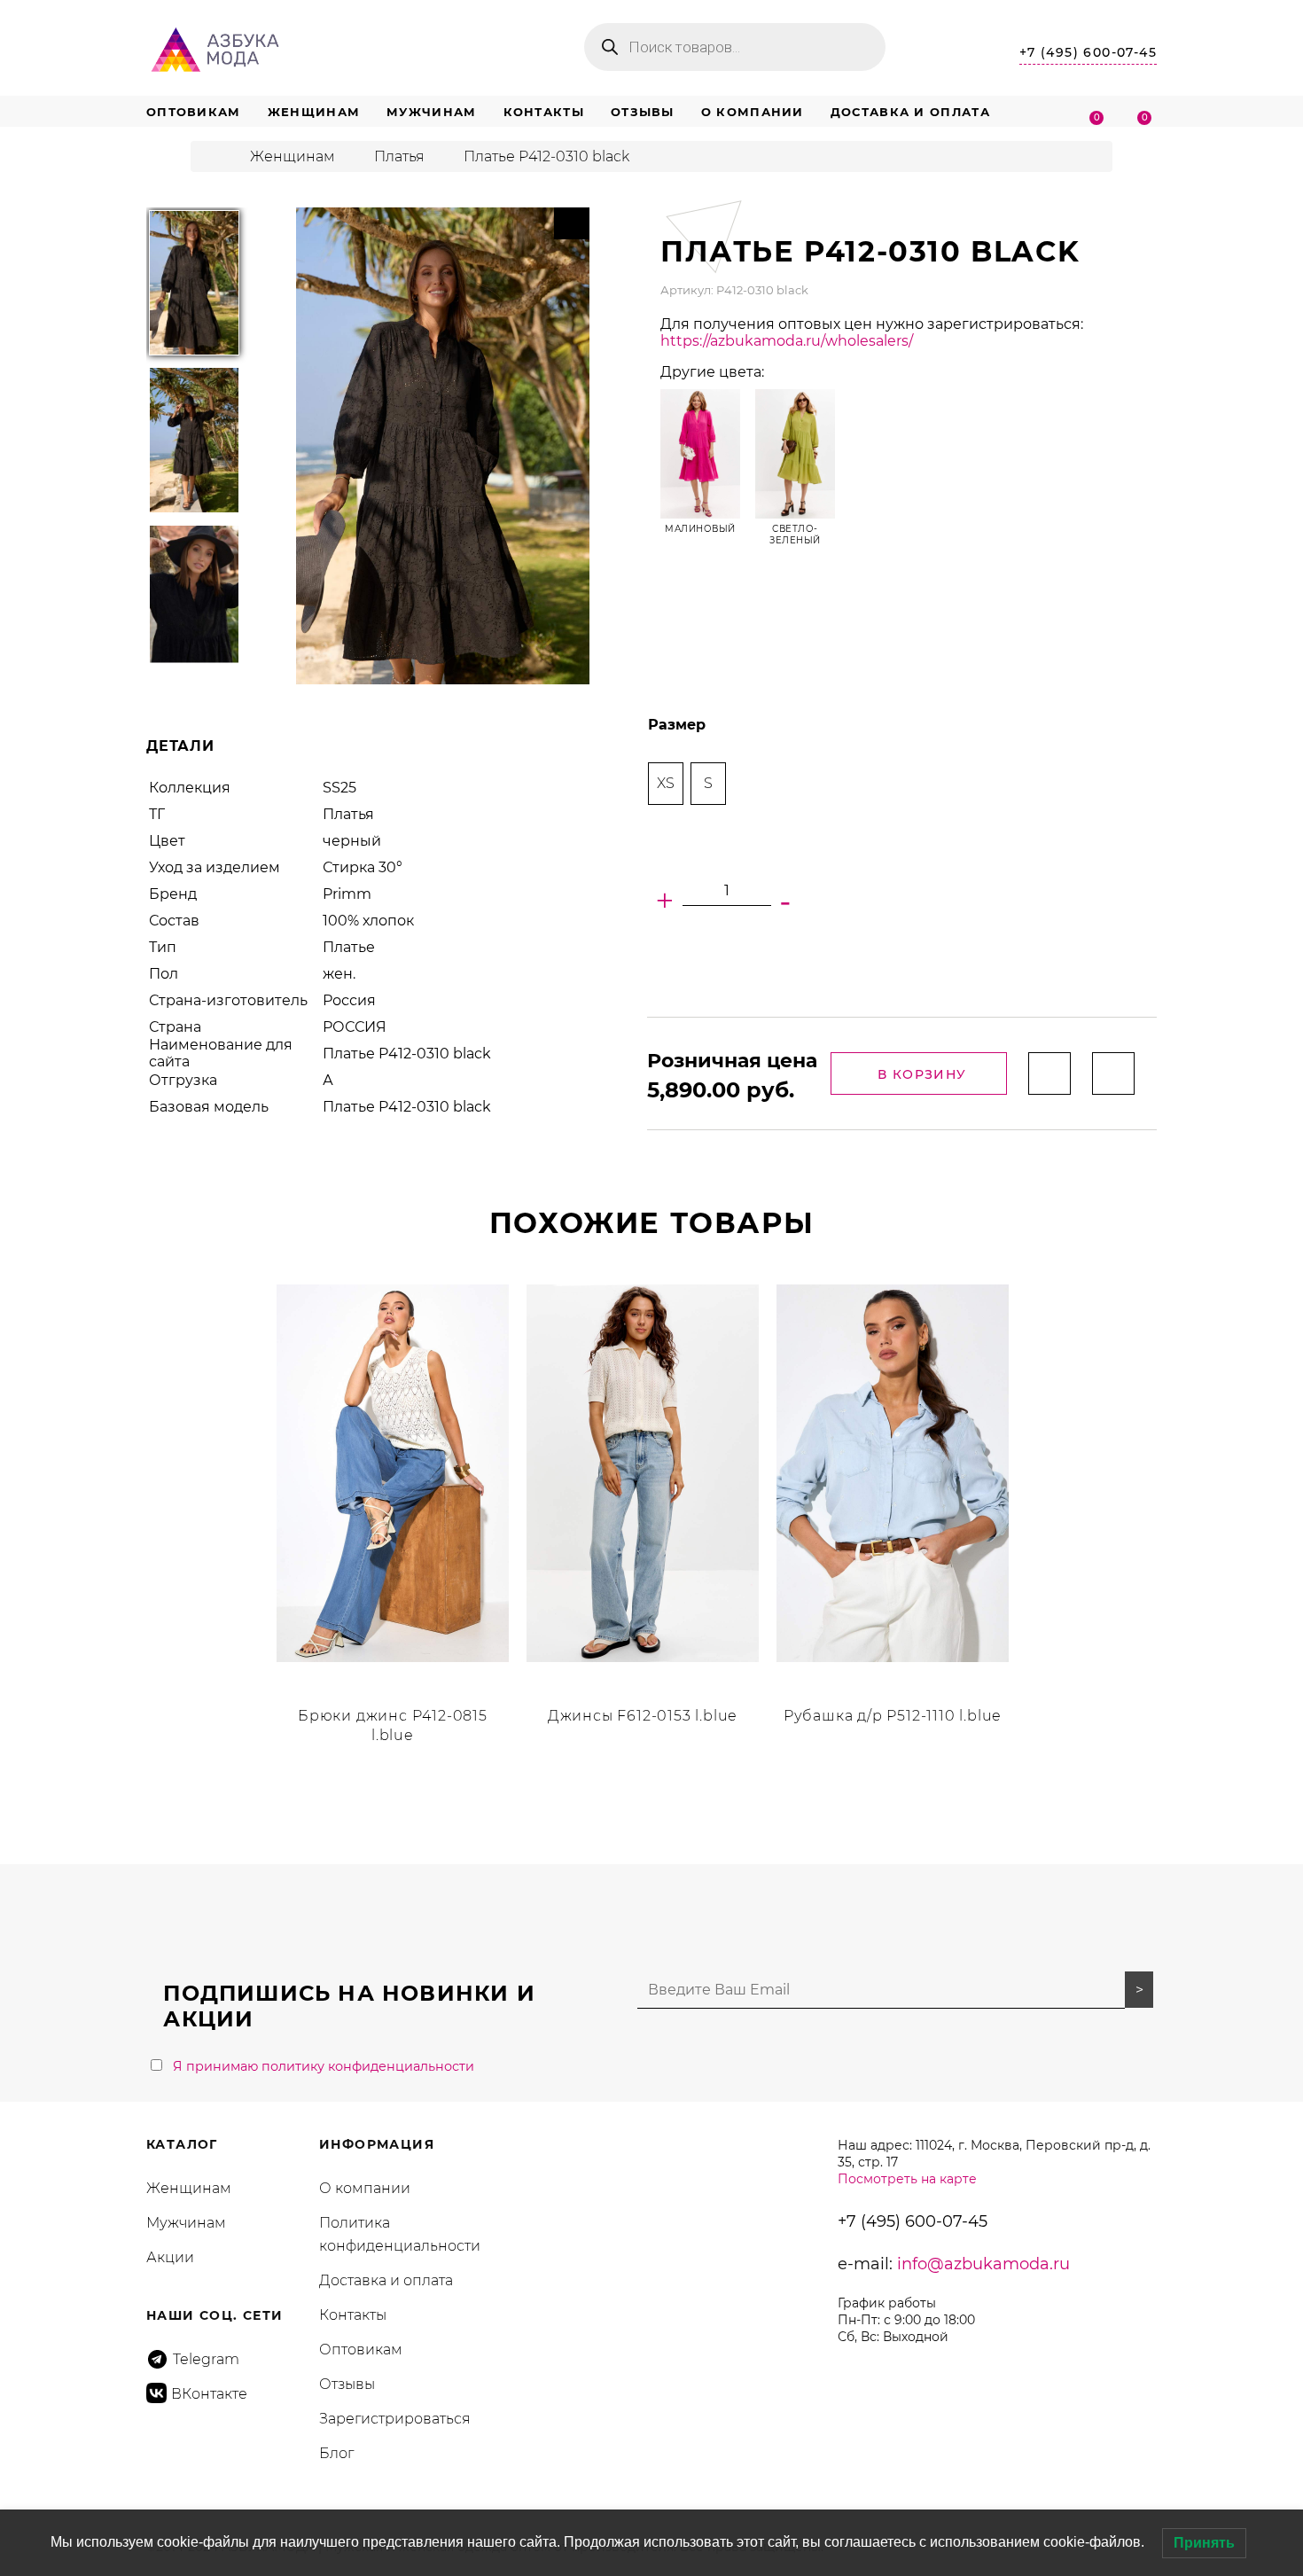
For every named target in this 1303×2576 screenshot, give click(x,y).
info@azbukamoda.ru (983, 2264)
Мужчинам (431, 112)
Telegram (206, 2359)
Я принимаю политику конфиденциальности (324, 2066)
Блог (336, 2453)
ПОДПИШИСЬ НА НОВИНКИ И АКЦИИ (349, 2006)
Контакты (544, 112)
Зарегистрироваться (395, 2419)
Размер (677, 725)
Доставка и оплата (910, 112)
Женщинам (314, 112)
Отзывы (643, 112)
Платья (399, 156)
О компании (753, 112)
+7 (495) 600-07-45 (1088, 52)
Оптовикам (194, 112)
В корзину (922, 1074)
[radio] (666, 784)
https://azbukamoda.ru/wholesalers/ (787, 341)
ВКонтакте (209, 2394)
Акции (170, 2257)
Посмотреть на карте (907, 2179)
